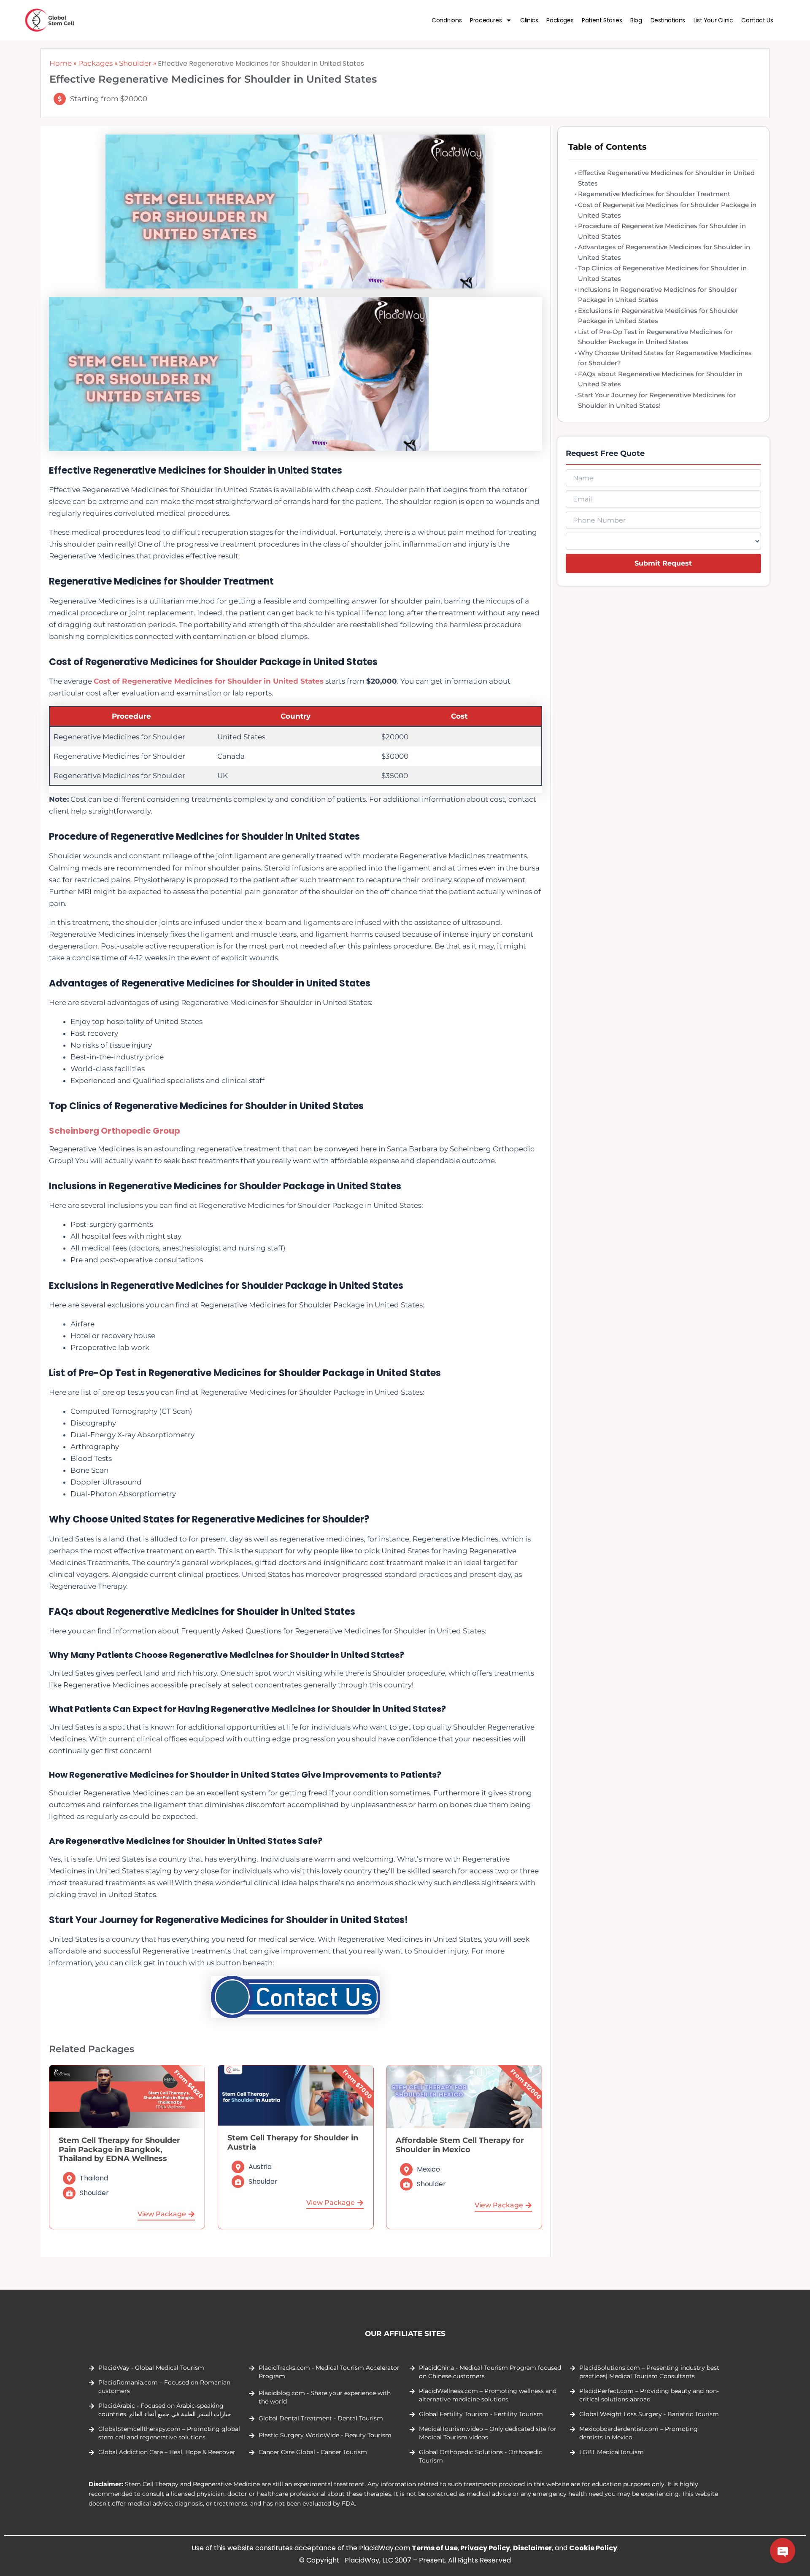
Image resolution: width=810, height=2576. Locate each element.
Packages (560, 20)
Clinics (529, 20)
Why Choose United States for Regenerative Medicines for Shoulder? (665, 358)
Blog (636, 20)
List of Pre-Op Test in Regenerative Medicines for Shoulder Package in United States (655, 337)
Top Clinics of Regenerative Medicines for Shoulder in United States (662, 273)
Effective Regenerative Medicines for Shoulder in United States (666, 178)
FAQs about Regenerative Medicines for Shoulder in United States (660, 379)
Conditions (447, 20)
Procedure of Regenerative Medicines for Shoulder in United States (662, 231)
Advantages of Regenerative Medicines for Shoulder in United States (664, 252)
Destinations (668, 20)
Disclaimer (532, 2548)
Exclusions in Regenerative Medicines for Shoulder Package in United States (658, 316)
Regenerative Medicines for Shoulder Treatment (654, 194)
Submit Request (663, 563)
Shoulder (135, 63)
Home (61, 63)
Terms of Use (435, 2548)
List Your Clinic (713, 20)
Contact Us (757, 20)
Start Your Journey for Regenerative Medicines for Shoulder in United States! (657, 400)
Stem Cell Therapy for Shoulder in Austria (293, 2142)
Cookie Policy (593, 2548)
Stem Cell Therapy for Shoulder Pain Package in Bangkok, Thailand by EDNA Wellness (119, 2149)
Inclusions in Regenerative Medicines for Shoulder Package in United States (657, 295)
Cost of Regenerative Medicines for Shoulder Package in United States (667, 210)
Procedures (486, 20)
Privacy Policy (485, 2548)
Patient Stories (602, 20)
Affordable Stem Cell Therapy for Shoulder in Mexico (460, 2145)
